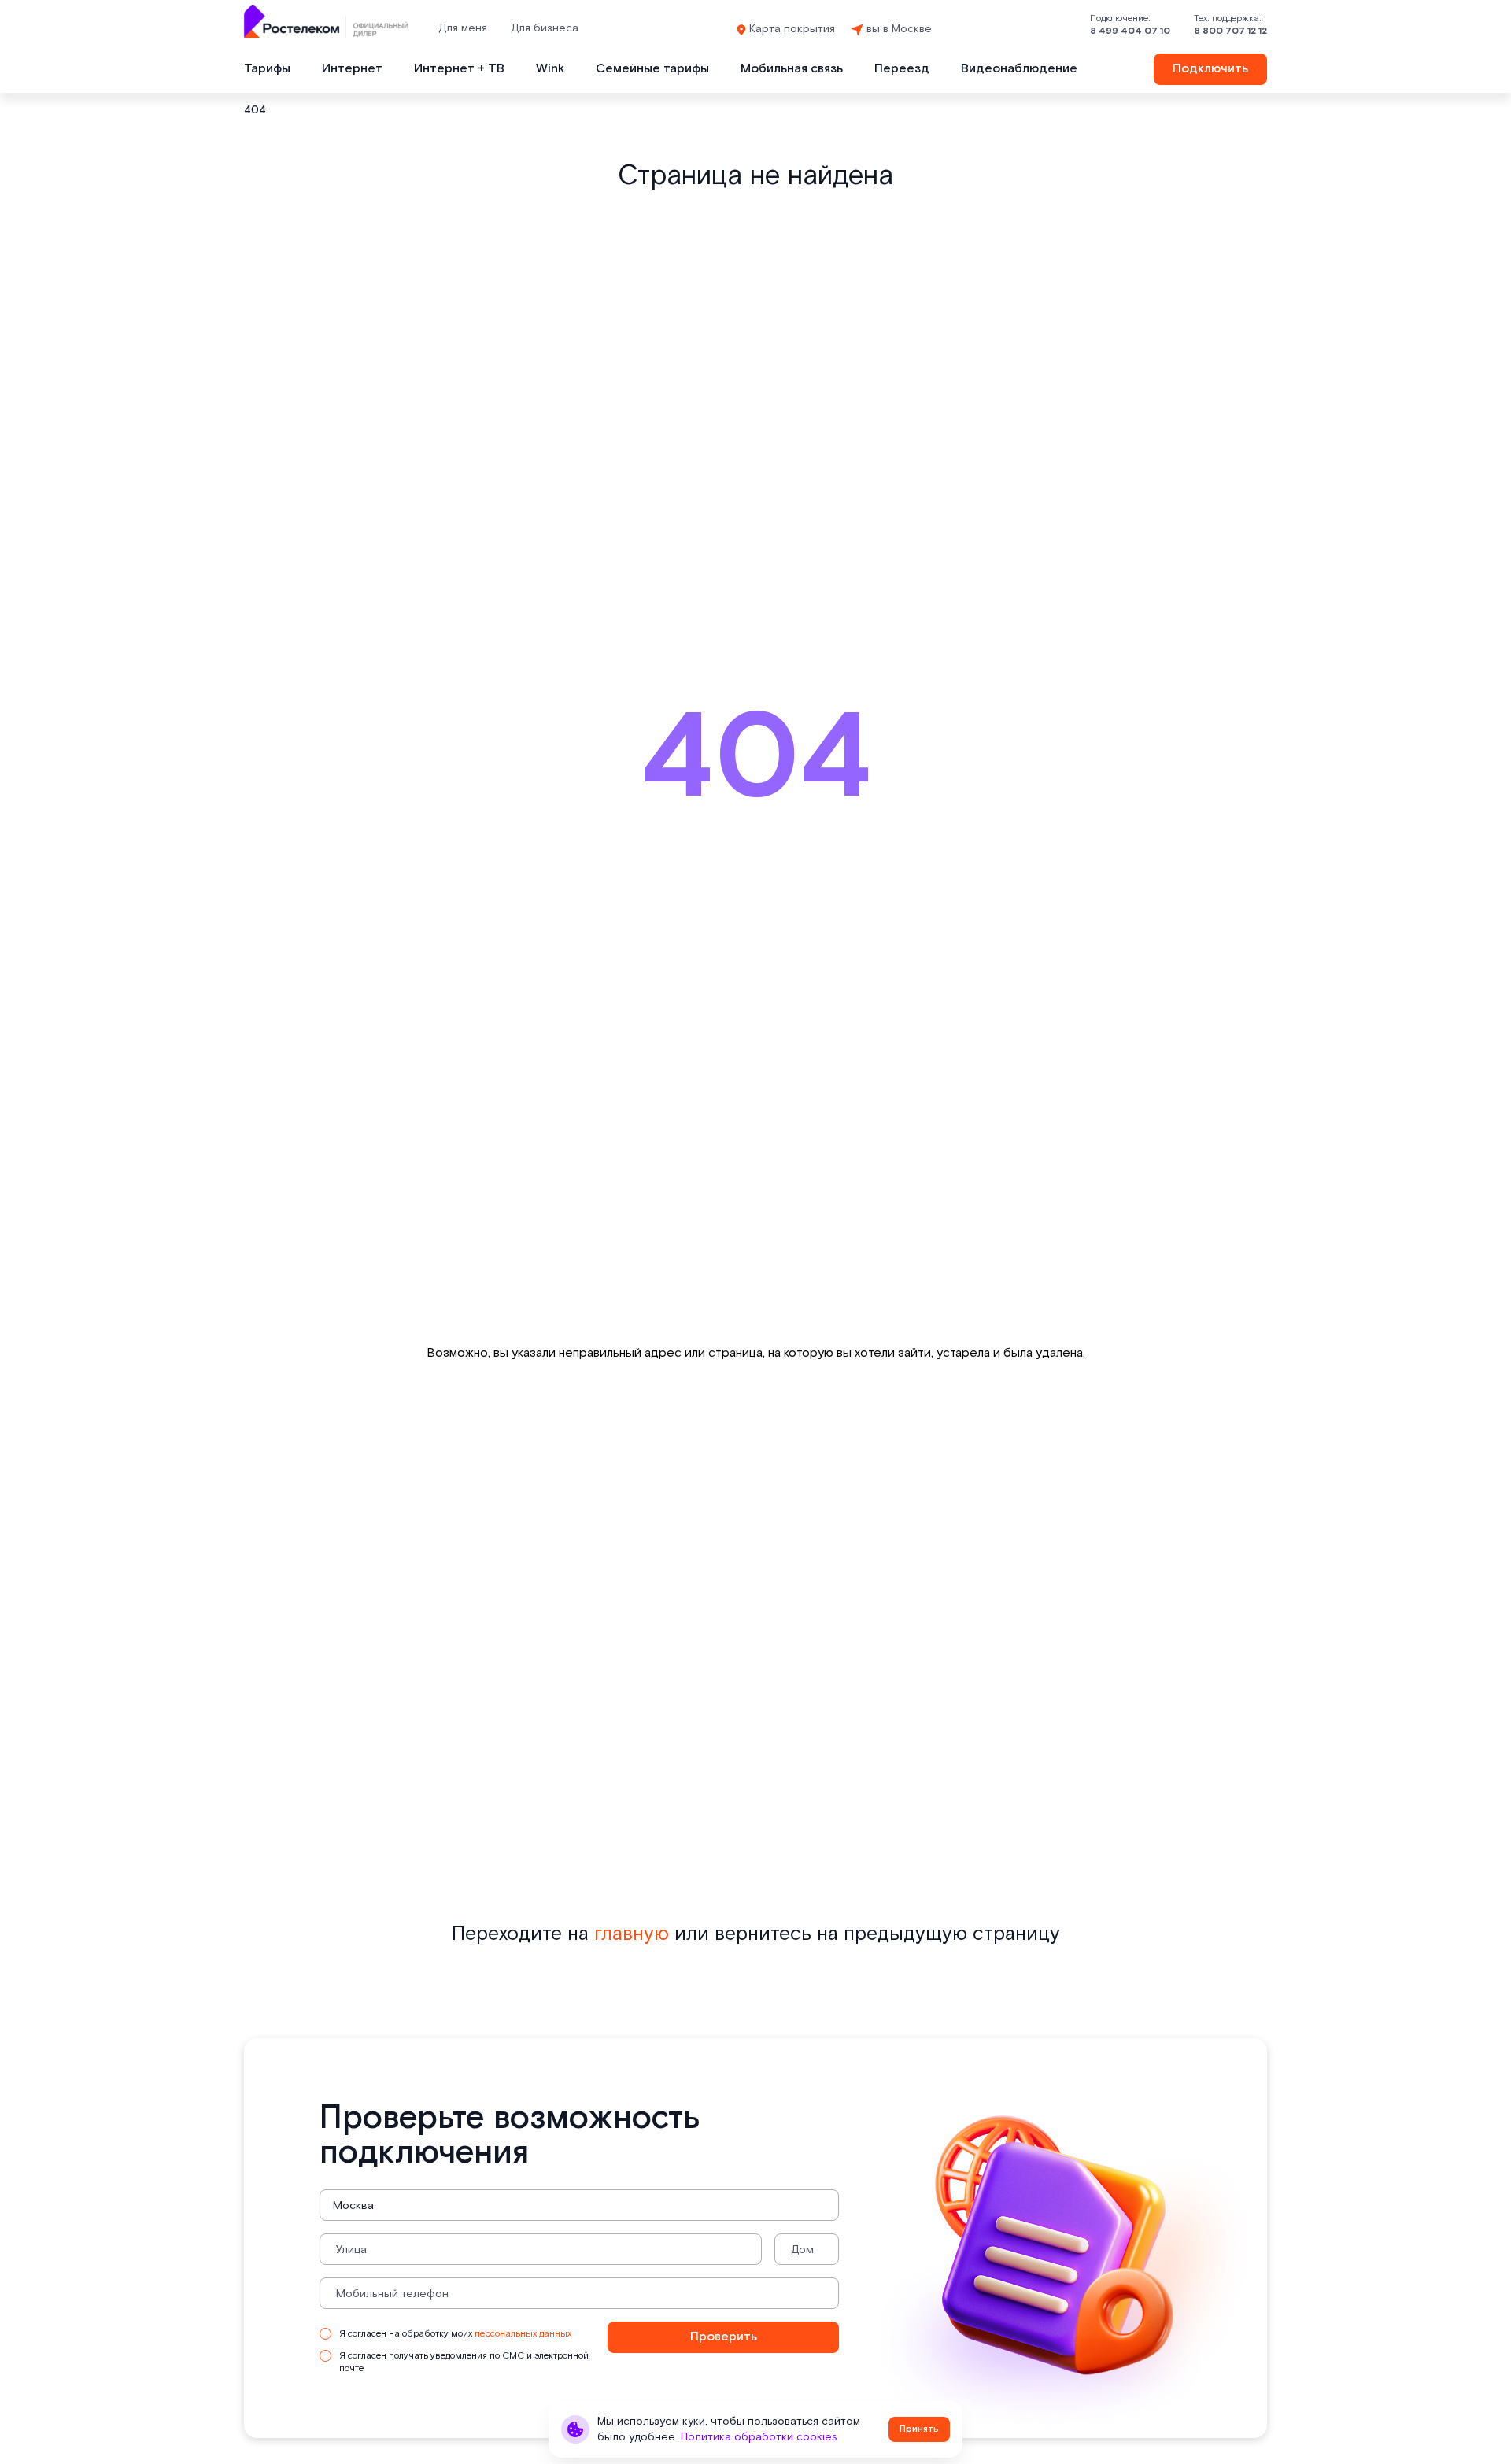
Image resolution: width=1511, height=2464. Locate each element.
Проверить (724, 2337)
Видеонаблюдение (1019, 69)
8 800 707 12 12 (1230, 31)
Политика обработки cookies (759, 2437)
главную (632, 1934)
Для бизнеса (545, 28)
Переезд (902, 69)
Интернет (352, 69)
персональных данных (523, 2334)
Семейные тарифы (652, 69)
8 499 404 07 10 (1130, 31)
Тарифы (267, 69)
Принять (919, 2429)
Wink (550, 69)
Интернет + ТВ (459, 69)
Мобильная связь (792, 69)
